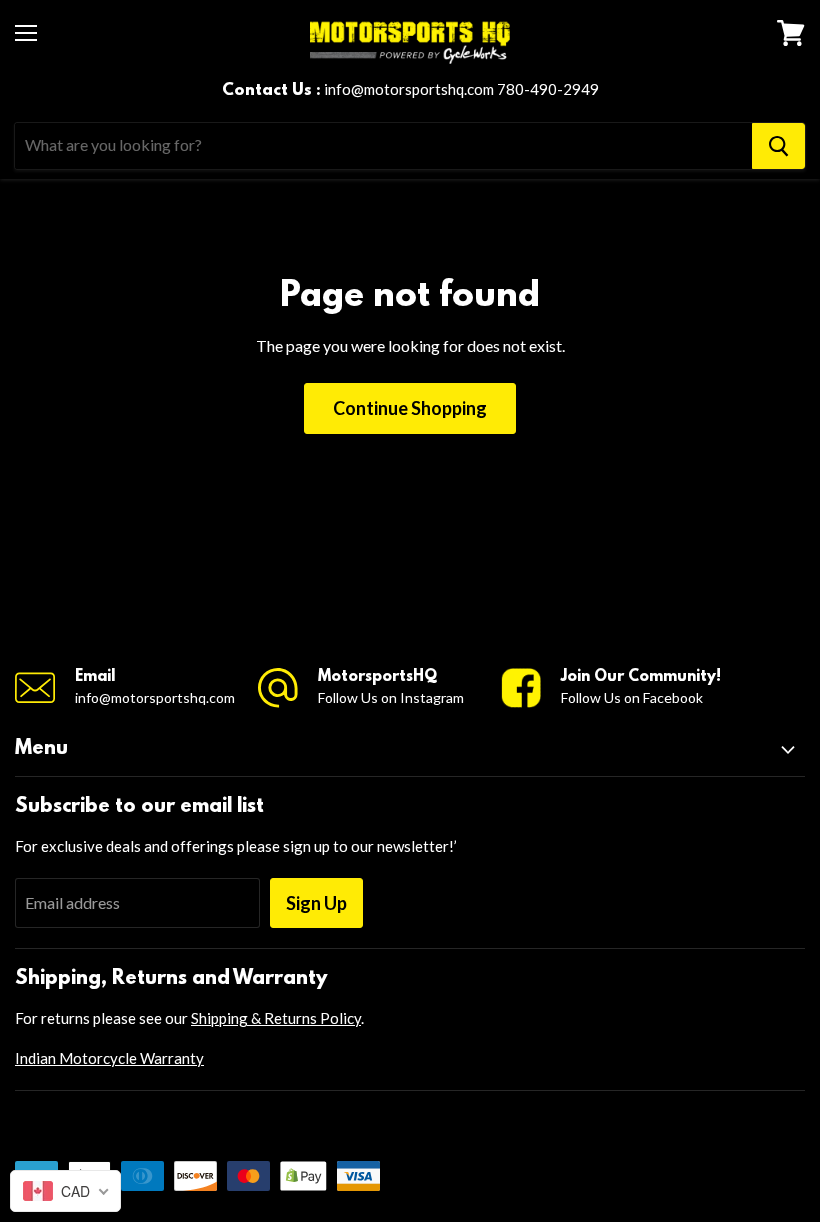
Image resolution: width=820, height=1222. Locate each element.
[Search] (778, 146)
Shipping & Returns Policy (276, 1018)
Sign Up (316, 903)
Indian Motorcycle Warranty (109, 1058)
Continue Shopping (410, 408)
